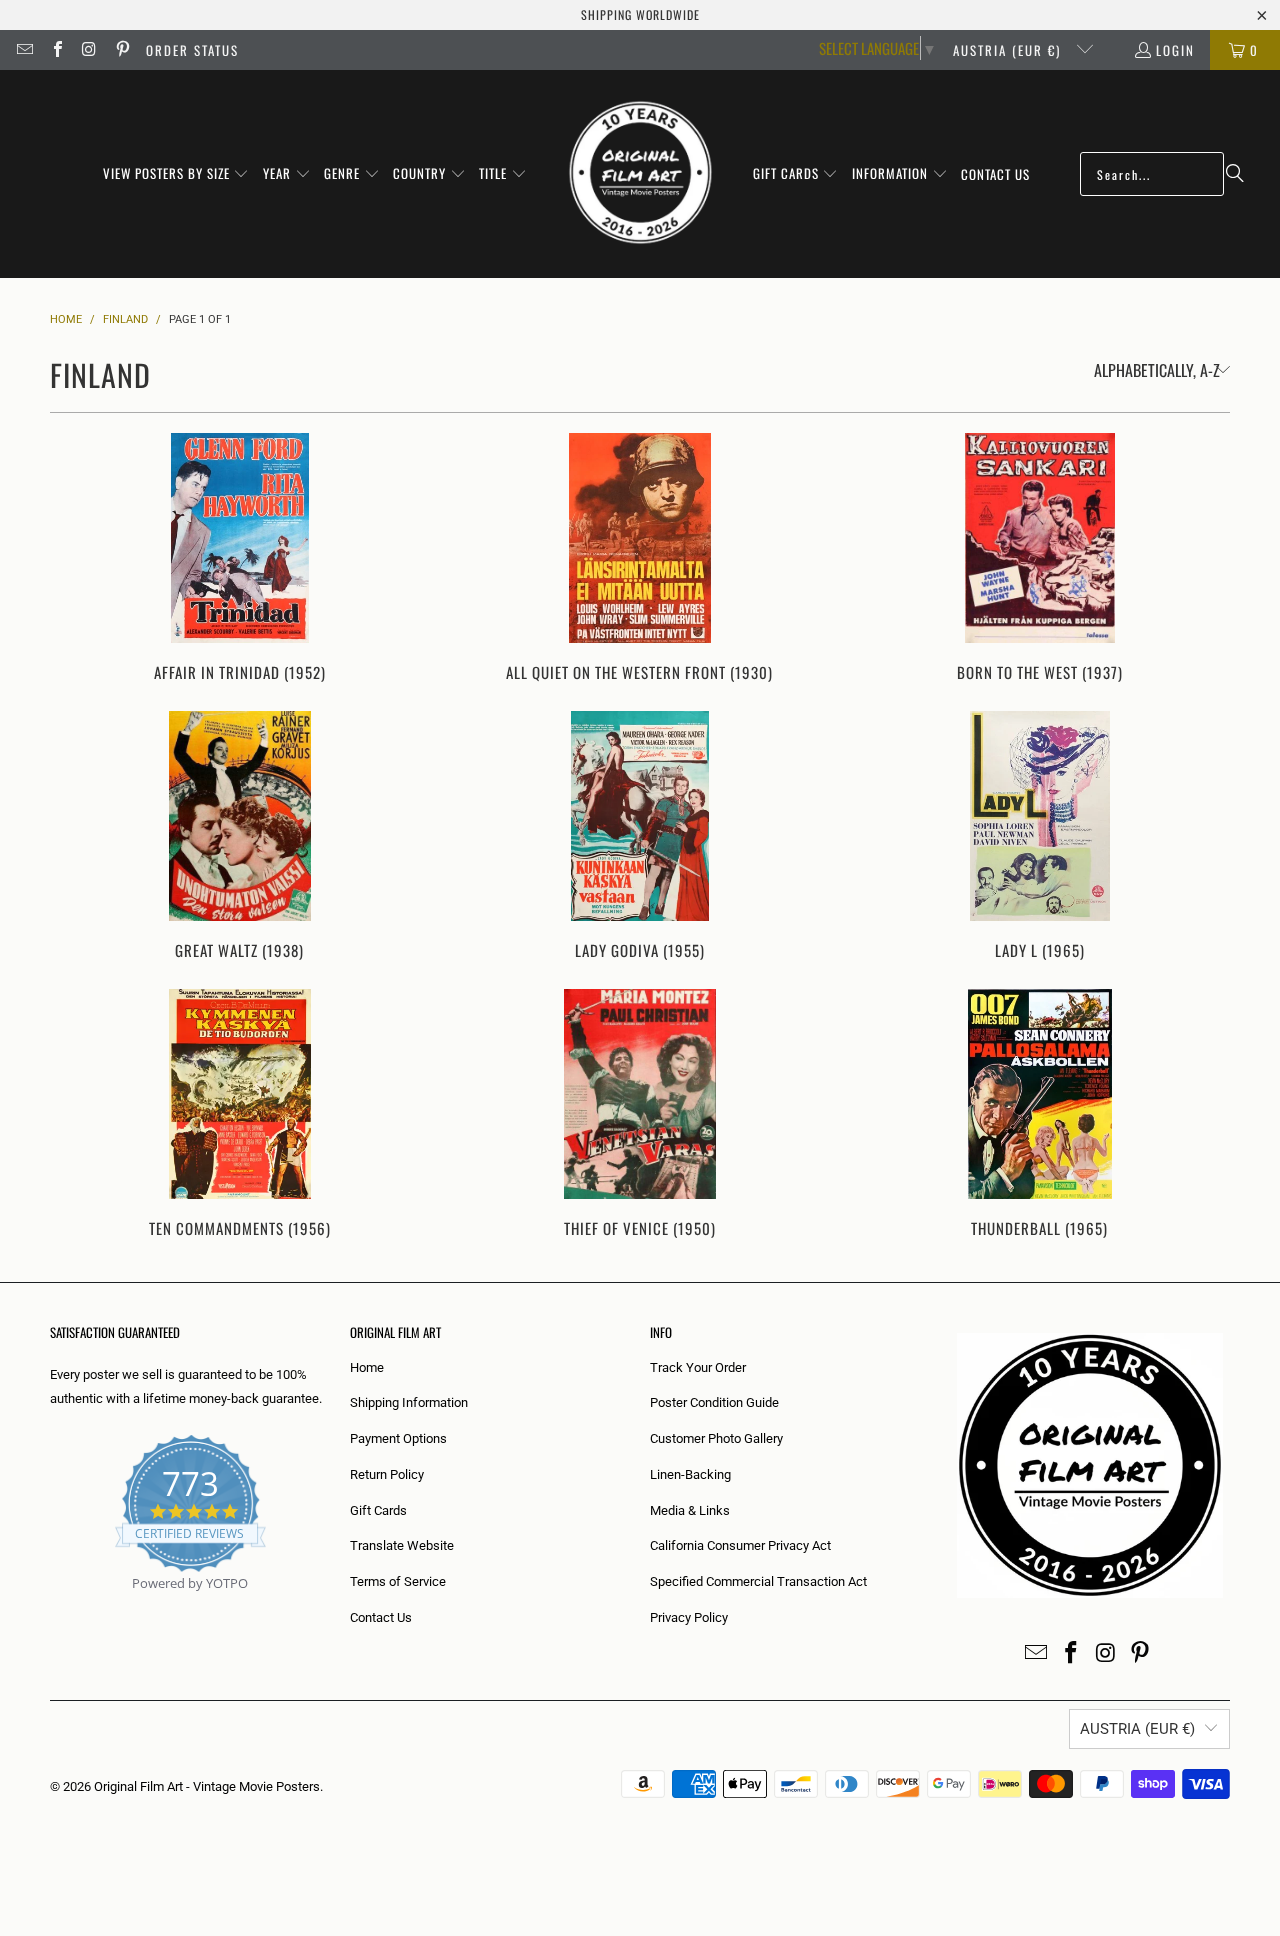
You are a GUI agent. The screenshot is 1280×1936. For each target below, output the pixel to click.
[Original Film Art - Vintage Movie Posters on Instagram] (89, 50)
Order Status (192, 50)
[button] (176, 174)
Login (1175, 50)
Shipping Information (409, 1402)
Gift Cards (378, 1510)
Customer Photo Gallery (716, 1438)
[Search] (1235, 174)
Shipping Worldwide (640, 14)
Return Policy (387, 1474)
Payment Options (398, 1438)
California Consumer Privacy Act (740, 1545)
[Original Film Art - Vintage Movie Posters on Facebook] (56, 50)
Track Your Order (698, 1367)
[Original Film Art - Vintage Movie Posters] (640, 174)
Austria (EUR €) (1009, 50)
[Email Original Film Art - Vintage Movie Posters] (24, 50)
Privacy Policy (689, 1617)
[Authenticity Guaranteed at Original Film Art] (51, 1606)
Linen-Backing (690, 1474)
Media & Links (690, 1510)
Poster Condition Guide (714, 1402)
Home (367, 1367)
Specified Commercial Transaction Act (758, 1581)
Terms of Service (398, 1581)
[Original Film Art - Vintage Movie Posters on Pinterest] (121, 50)
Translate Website (402, 1545)
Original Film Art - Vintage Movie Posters (207, 1786)
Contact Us (381, 1617)
